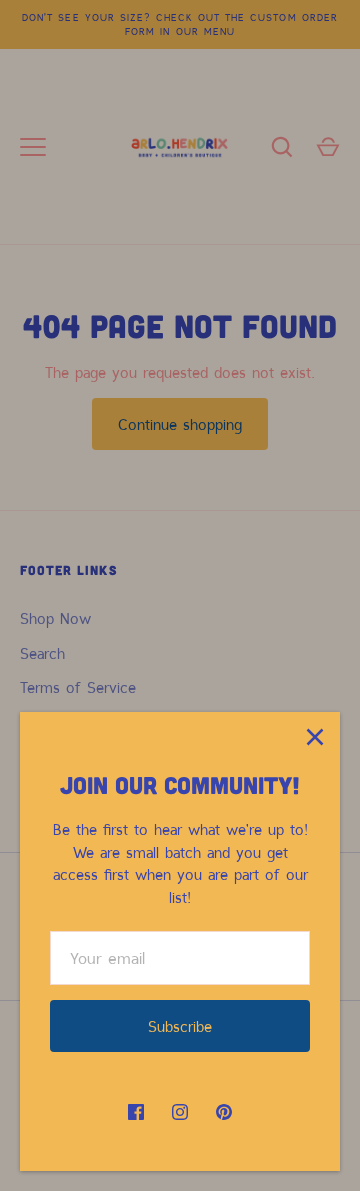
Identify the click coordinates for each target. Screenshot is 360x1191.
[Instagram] (180, 1112)
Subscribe (180, 1026)
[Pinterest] (224, 1112)
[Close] (315, 737)
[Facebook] (136, 1112)
